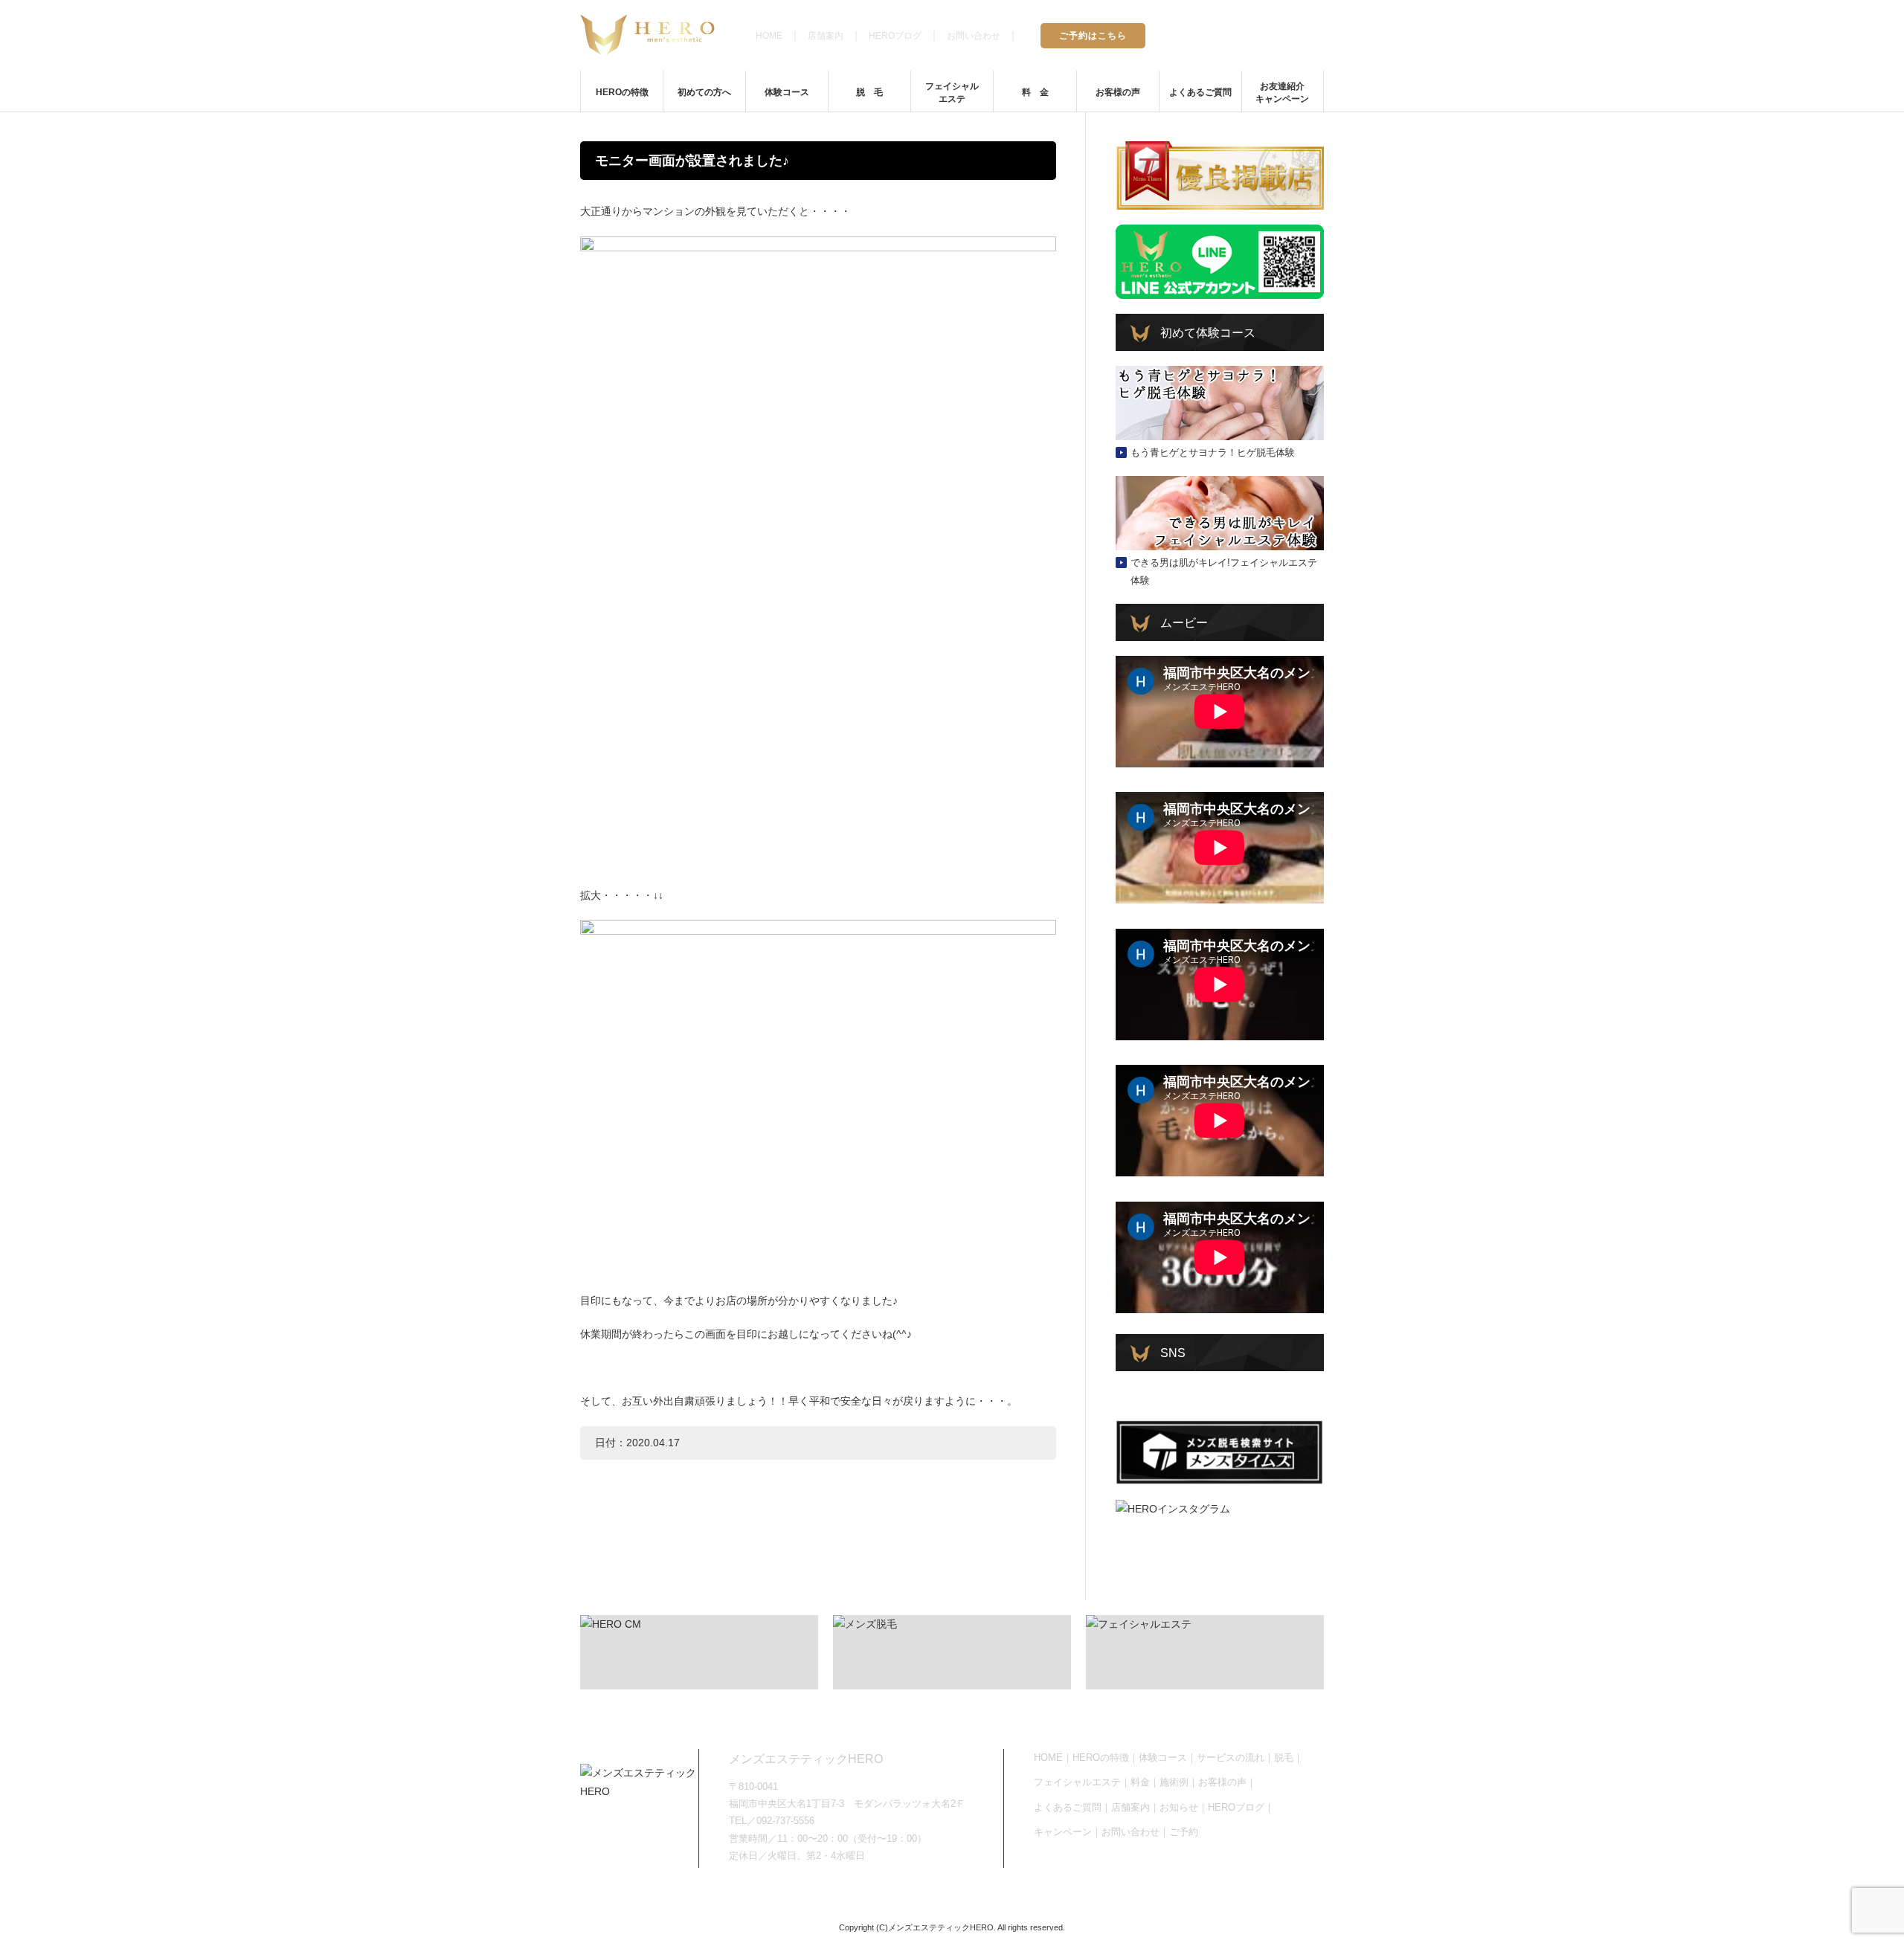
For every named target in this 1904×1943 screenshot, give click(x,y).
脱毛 (1284, 1757)
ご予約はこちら (1093, 36)
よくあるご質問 (1200, 92)
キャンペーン (1063, 1832)
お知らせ (1179, 1807)
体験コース (787, 92)
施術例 (1174, 1782)
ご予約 (1184, 1832)
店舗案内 (826, 36)
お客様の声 (1118, 92)
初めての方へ (704, 92)
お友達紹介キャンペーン (1282, 93)
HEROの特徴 (622, 92)
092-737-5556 (1266, 34)
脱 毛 (869, 92)
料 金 (1035, 92)
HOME (769, 36)
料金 (1140, 1782)
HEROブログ (895, 36)
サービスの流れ (1231, 1757)
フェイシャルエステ (952, 93)
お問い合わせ (974, 36)
